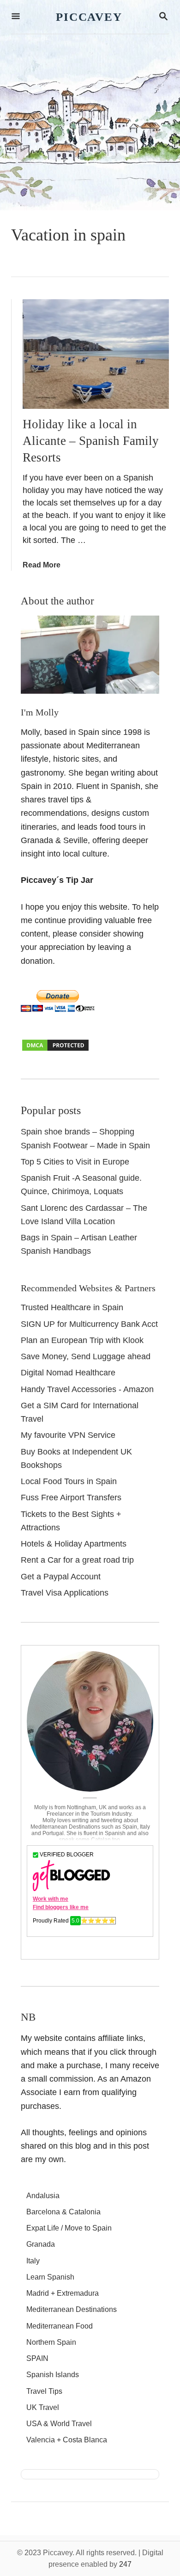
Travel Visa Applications (65, 1593)
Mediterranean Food (60, 2326)
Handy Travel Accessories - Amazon (87, 1389)
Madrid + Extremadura (63, 2293)
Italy (33, 2261)
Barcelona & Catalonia (63, 2212)
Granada (41, 2244)
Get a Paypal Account (61, 1577)
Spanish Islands (53, 2375)
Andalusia (43, 2196)
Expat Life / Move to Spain (69, 2228)
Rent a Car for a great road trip (77, 1560)
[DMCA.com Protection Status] (55, 1049)
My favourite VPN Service (68, 1435)
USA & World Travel (59, 2424)
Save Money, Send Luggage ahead (86, 1356)
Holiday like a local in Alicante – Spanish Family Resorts (91, 441)
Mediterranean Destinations (72, 2309)
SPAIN (37, 2358)
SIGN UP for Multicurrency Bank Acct (89, 1324)
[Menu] (16, 17)
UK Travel (43, 2407)
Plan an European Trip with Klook (82, 1340)
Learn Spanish (50, 2277)
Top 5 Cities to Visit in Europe (75, 1162)
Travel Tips (44, 2391)
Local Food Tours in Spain (69, 1481)
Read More (42, 565)
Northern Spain (51, 2342)
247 (125, 2564)
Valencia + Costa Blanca (67, 2440)
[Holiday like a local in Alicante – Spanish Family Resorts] (96, 354)
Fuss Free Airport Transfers (71, 1498)
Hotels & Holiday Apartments (74, 1544)
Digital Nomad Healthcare (68, 1373)
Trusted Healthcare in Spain (72, 1307)
